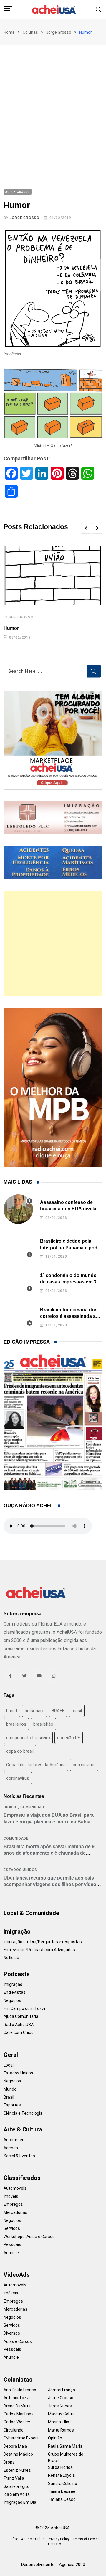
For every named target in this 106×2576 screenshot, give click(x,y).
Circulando (14, 2430)
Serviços (12, 2228)
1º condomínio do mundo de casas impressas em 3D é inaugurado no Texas (70, 1282)
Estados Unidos (20, 1870)
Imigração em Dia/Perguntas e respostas (43, 1942)
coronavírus (18, 1778)
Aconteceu (14, 2140)
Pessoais (12, 2244)
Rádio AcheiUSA (19, 2025)
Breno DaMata (17, 2406)
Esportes (12, 2105)
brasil (77, 1711)
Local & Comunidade (31, 1913)
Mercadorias (15, 2212)
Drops (9, 2462)
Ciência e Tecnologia (23, 2113)
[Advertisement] (53, 101)
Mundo (10, 2089)
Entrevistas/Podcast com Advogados (39, 1950)
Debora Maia (15, 2446)
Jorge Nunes (60, 2406)
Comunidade (33, 1807)
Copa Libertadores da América (36, 1765)
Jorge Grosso (59, 32)
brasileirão (43, 1724)
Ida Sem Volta (17, 2494)
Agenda (11, 2148)
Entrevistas (15, 1992)
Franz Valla (14, 2478)
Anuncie (11, 2253)
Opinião (55, 2438)
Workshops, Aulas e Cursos (29, 2237)
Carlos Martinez (19, 2414)
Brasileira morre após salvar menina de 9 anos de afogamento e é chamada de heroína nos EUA (49, 1853)
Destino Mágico (18, 2454)
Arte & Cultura (23, 2129)
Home (9, 32)
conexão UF (69, 1738)
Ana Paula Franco (20, 2390)
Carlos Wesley (17, 2422)
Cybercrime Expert (21, 2438)
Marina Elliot (59, 2422)
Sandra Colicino (63, 2484)
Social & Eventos (19, 2156)
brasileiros (16, 1724)
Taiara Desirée (62, 2491)
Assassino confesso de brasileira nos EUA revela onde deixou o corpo (68, 1209)
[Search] (99, 9)
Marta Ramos (61, 2430)
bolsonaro (35, 1711)
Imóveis (11, 2196)
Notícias (11, 1958)
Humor (11, 628)
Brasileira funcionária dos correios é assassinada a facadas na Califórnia (69, 1316)
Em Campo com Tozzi (24, 2008)
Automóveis (15, 2188)
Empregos (13, 2204)
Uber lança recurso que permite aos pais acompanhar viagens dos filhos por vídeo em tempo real (50, 1885)
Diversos (12, 2333)
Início (14, 2539)
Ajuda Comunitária (21, 2016)
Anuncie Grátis (33, 2539)
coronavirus (84, 1765)
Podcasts (17, 1974)
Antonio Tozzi (17, 2398)
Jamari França (62, 2390)
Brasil (10, 1807)
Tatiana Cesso (62, 2499)
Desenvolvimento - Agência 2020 (53, 2565)
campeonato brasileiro (28, 1738)
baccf (12, 1711)
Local (9, 2065)
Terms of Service (86, 2539)
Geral (11, 2055)
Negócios (12, 2000)
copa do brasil (20, 1751)
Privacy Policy (59, 2539)
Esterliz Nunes (17, 2470)
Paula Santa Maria (65, 2446)
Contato (54, 2544)
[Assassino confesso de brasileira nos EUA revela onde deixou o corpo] (18, 1209)
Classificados (22, 2178)
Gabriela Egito (16, 2486)
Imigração (17, 1931)
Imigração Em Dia (20, 2502)
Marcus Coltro (61, 2414)
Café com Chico (19, 2032)
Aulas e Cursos (18, 2341)
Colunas (30, 32)
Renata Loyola (61, 2475)
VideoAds (17, 2275)
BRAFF (58, 1711)
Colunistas (18, 2380)
